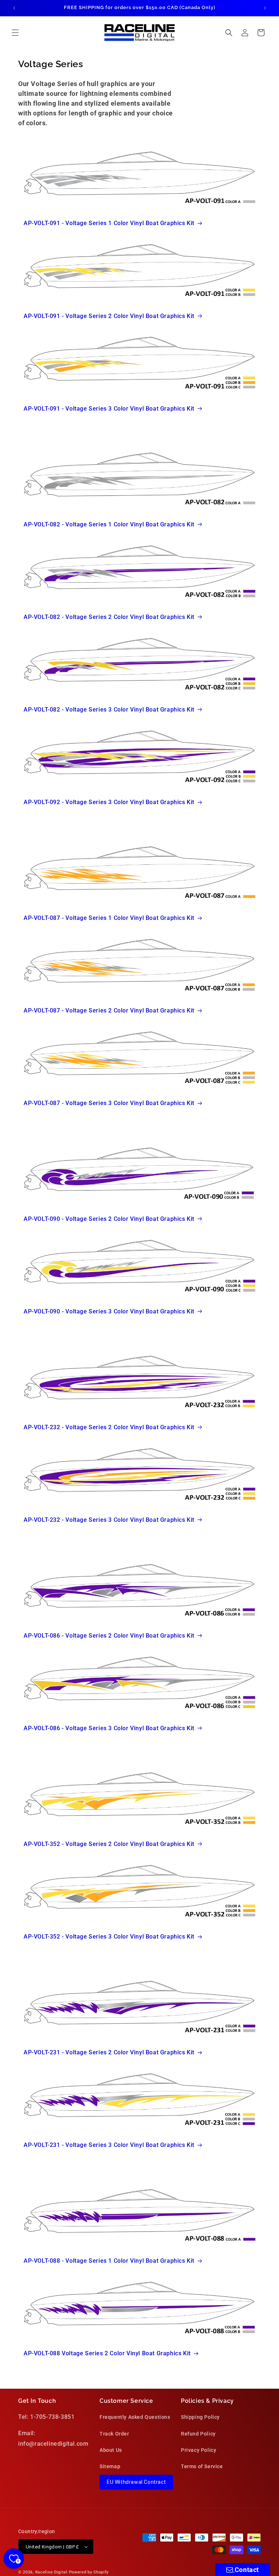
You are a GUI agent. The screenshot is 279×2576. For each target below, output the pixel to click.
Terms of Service (202, 2466)
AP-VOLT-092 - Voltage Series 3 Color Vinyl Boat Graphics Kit (109, 802)
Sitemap (110, 2466)
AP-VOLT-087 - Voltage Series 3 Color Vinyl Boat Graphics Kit (109, 1103)
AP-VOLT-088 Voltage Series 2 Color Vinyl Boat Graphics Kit (107, 2353)
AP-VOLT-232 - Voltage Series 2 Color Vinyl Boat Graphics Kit (109, 1427)
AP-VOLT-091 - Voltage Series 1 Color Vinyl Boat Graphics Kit (109, 223)
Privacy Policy (199, 2450)
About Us (111, 2450)
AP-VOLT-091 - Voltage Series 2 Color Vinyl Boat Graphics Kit (109, 316)
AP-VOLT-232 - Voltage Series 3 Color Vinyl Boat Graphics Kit (109, 1520)
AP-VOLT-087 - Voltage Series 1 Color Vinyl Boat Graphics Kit (109, 918)
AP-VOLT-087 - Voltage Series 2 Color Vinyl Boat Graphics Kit (109, 1010)
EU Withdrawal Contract (136, 2482)
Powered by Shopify (89, 2572)
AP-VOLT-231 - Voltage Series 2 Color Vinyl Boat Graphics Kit (109, 2052)
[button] (15, 33)
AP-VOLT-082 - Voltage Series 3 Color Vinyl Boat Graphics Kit (109, 710)
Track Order (114, 2434)
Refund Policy (198, 2434)
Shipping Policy (200, 2417)
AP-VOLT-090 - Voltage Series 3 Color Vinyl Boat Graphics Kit (109, 1311)
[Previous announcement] (14, 8)
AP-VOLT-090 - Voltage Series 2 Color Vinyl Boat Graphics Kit (109, 1219)
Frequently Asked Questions (135, 2417)
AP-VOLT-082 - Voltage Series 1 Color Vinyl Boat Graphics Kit (109, 524)
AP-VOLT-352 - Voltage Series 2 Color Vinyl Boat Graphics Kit (109, 1844)
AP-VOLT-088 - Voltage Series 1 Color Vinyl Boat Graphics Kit (109, 2261)
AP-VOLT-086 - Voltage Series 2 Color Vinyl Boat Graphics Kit (109, 1636)
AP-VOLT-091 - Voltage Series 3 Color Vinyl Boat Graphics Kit (109, 409)
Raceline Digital (51, 2572)
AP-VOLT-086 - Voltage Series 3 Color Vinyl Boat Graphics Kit (109, 1728)
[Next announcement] (265, 8)
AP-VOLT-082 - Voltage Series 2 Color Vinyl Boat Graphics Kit (109, 617)
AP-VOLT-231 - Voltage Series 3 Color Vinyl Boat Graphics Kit (109, 2145)
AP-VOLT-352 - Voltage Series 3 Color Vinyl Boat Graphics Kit (109, 1937)
